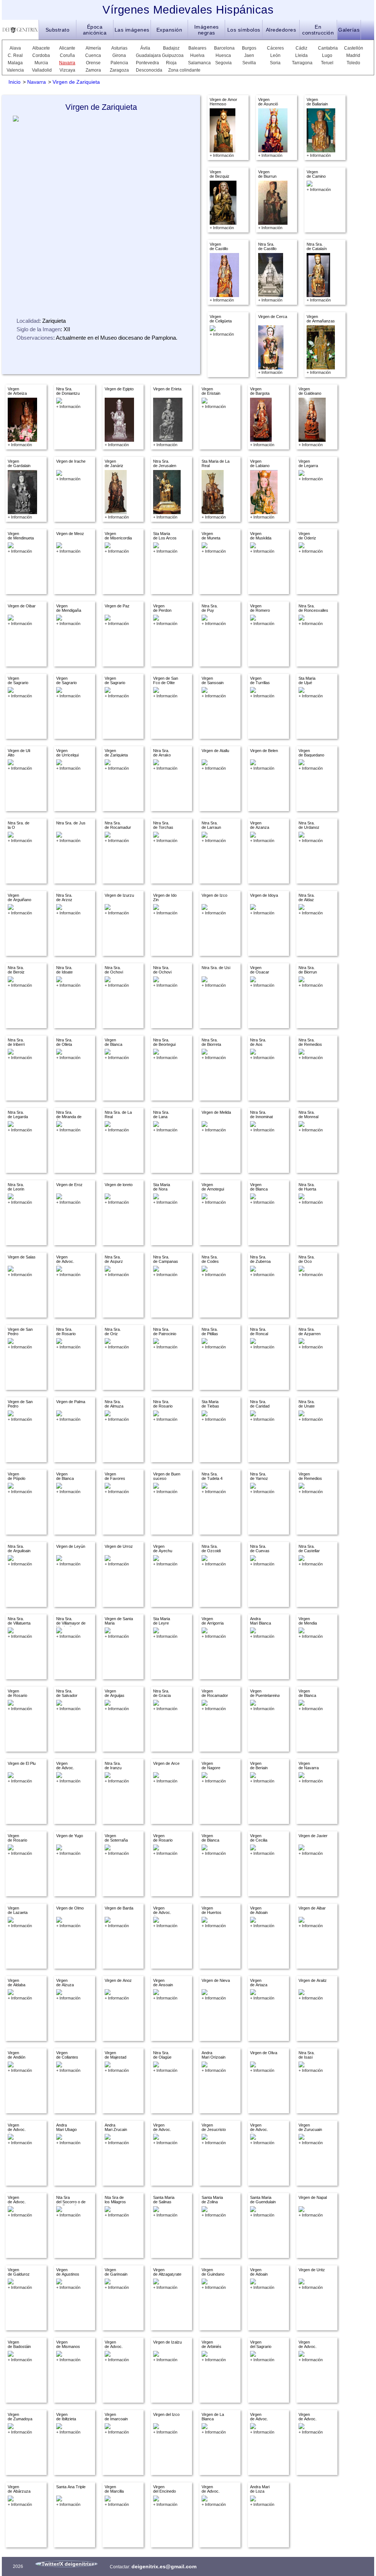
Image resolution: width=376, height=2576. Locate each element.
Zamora (93, 70)
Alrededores (281, 30)
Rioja (171, 63)
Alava (15, 48)
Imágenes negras (207, 30)
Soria (275, 63)
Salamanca (197, 63)
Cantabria (327, 48)
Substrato (58, 30)
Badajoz (171, 48)
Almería (93, 48)
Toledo (353, 63)
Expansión (169, 30)
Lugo (327, 55)
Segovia (223, 63)
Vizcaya (67, 70)
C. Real (15, 55)
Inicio (15, 82)
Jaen (249, 55)
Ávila (145, 48)
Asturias (119, 48)
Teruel (327, 63)
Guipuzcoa (171, 55)
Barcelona (223, 48)
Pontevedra (145, 63)
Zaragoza (119, 70)
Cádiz (301, 48)
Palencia (119, 63)
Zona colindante (184, 70)
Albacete (41, 48)
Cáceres (275, 48)
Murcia (41, 63)
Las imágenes (132, 30)
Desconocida (145, 70)
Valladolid (41, 70)
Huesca (223, 55)
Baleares (197, 48)
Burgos (249, 48)
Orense (93, 63)
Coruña (67, 55)
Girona (119, 55)
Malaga (15, 63)
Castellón (353, 48)
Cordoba (41, 55)
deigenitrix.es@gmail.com (164, 2566)
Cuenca (93, 55)
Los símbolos (244, 30)
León (275, 55)
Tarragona (301, 63)
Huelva (197, 55)
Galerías (349, 30)
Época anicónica (95, 30)
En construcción (318, 30)
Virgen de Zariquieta (76, 82)
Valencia (15, 70)
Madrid (353, 55)
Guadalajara (145, 55)
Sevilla (249, 63)
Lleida (301, 55)
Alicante (67, 48)
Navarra (67, 63)
